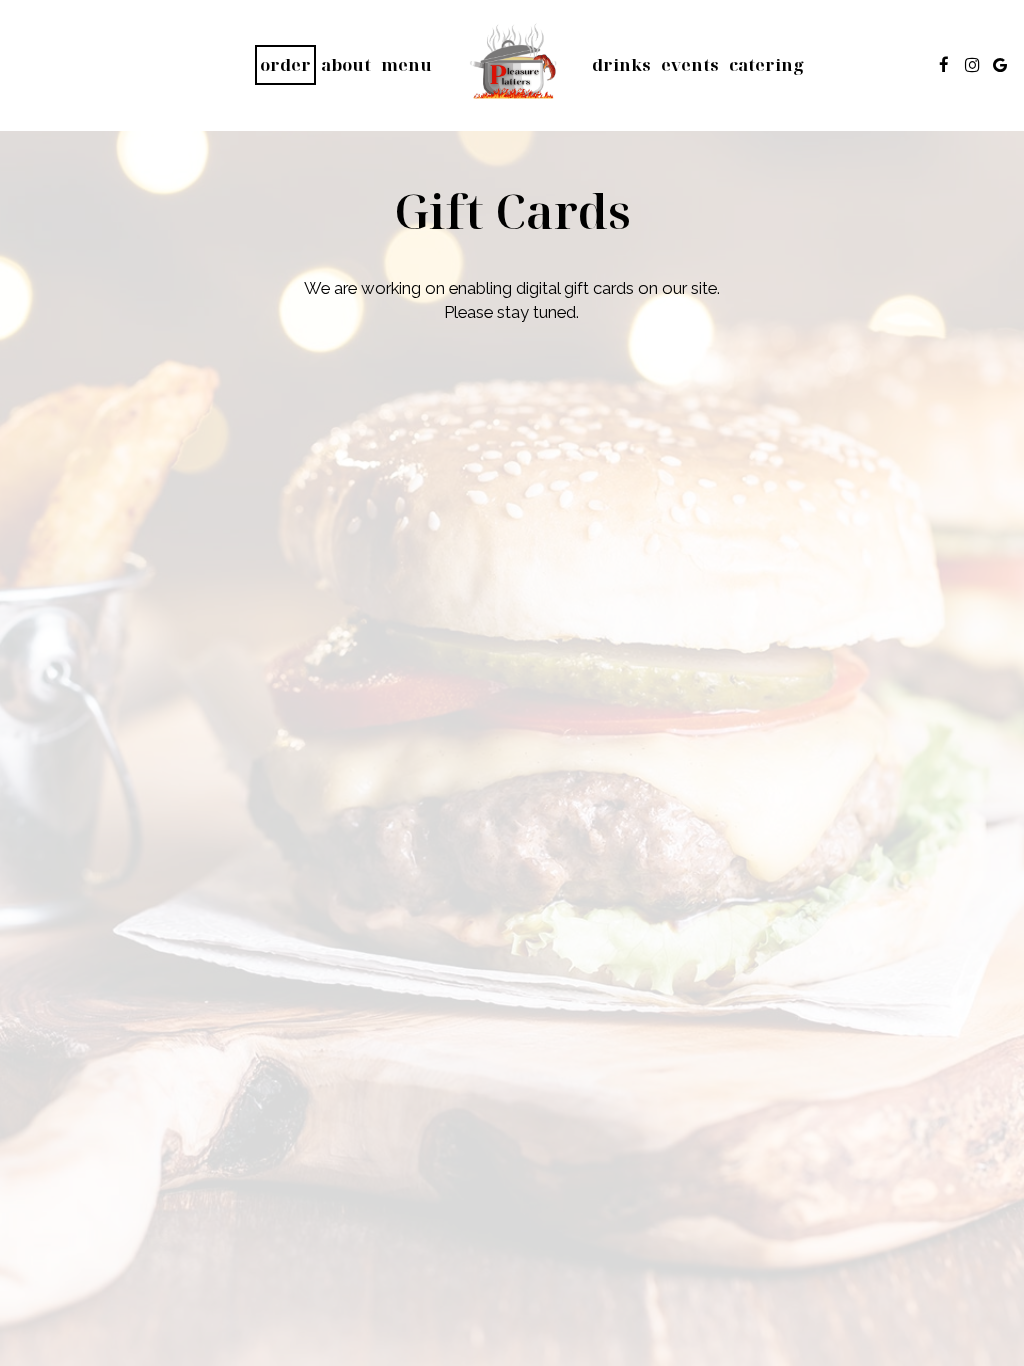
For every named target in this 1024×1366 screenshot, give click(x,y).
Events (690, 65)
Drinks (621, 65)
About (346, 65)
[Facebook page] (944, 65)
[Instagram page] (972, 65)
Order (285, 64)
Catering (766, 65)
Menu (406, 65)
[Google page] (1000, 65)
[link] (512, 65)
